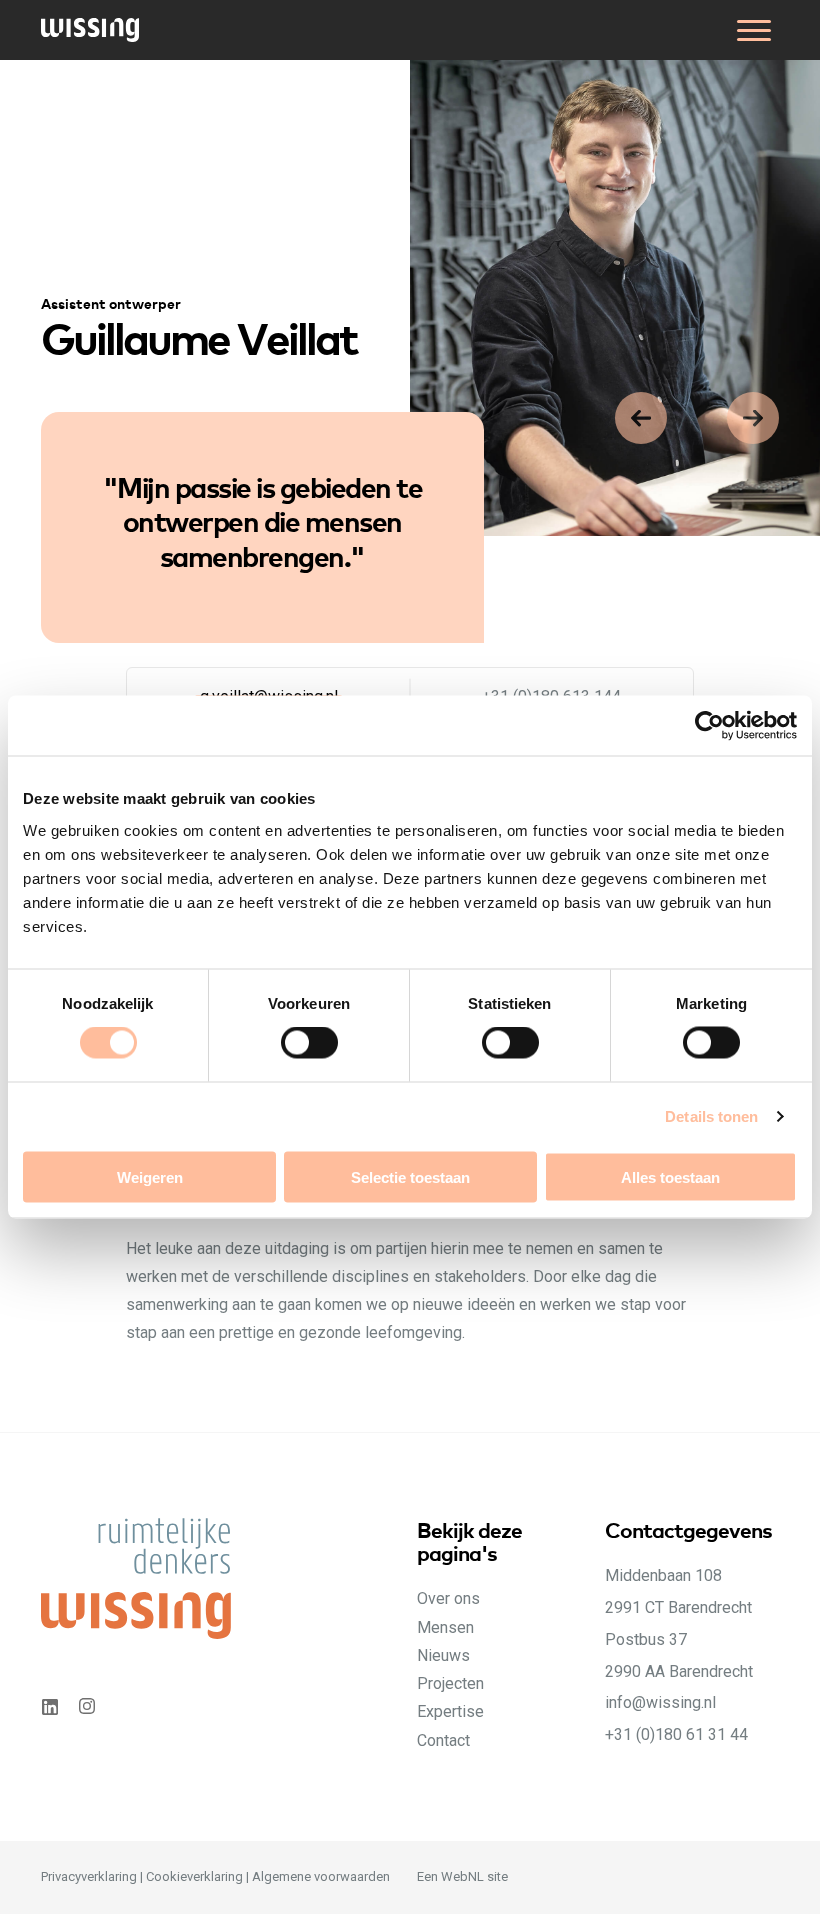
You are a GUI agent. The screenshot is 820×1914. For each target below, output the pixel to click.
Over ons (448, 1598)
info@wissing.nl (660, 1702)
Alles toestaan (670, 1176)
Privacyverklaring (89, 1876)
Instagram (89, 1706)
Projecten (450, 1683)
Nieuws (443, 1655)
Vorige (753, 418)
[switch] (328, 1065)
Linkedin (49, 1706)
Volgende (641, 418)
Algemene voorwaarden (321, 1876)
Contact (443, 1740)
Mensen (445, 1627)
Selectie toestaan (410, 1176)
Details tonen (711, 1116)
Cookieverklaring (194, 1876)
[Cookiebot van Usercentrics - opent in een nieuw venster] (709, 726)
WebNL (462, 1876)
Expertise (450, 1711)
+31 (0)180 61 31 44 (676, 1734)
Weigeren (150, 1176)
